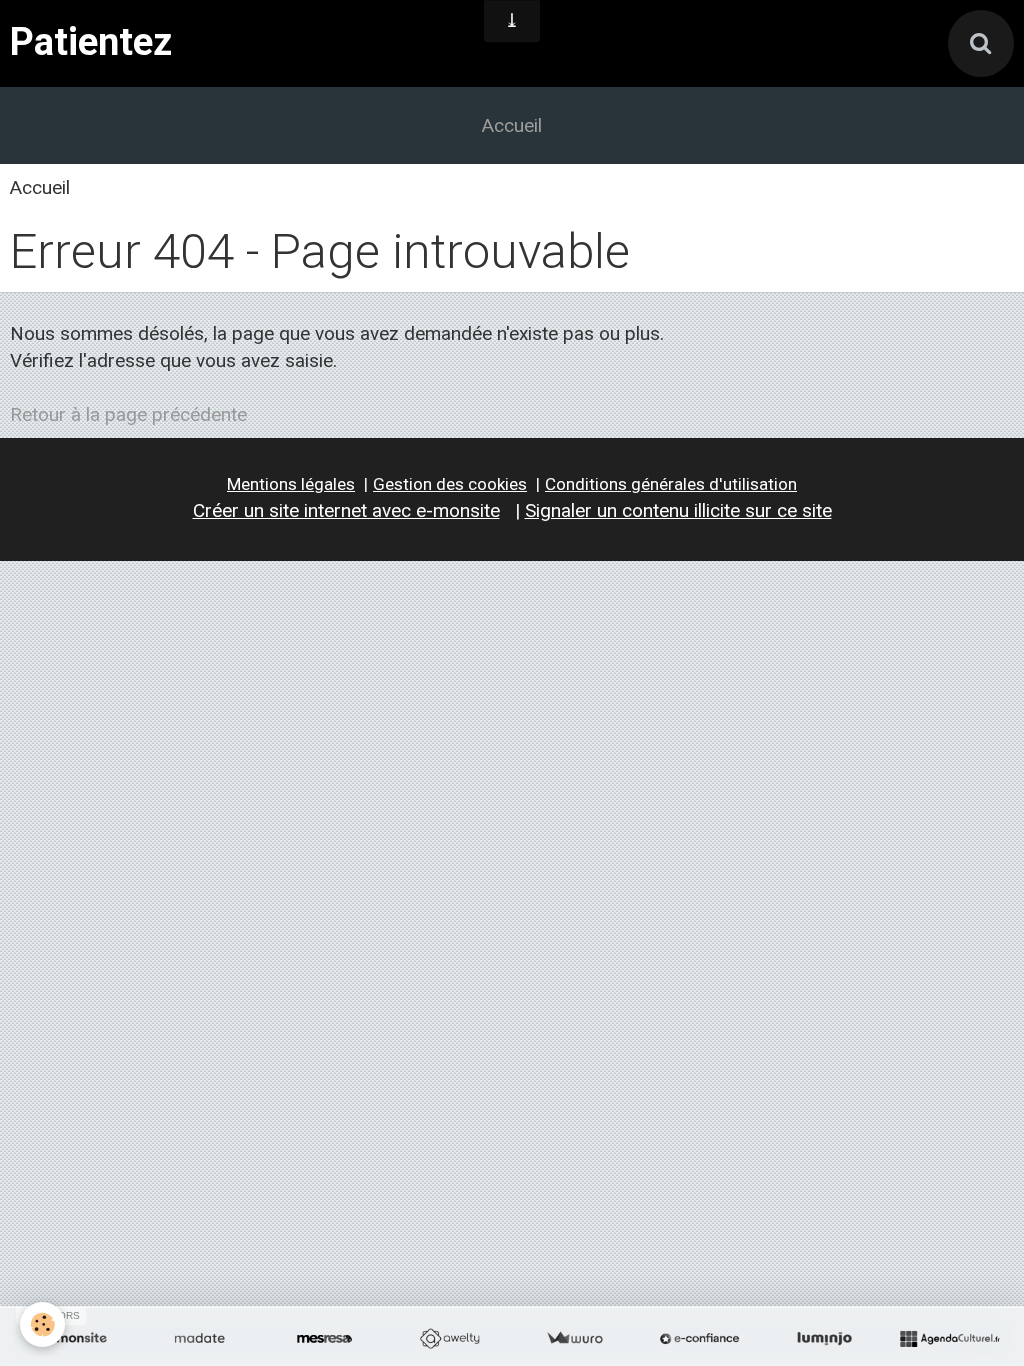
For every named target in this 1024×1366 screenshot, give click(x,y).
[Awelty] (449, 1339)
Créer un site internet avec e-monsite (346, 510)
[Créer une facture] (574, 1339)
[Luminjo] (824, 1339)
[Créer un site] (74, 1339)
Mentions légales (291, 484)
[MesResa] (324, 1339)
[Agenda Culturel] (949, 1339)
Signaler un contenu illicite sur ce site (678, 510)
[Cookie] (42, 1324)
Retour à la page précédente (128, 414)
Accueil (512, 125)
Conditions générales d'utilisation (671, 484)
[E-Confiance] (699, 1339)
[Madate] (199, 1339)
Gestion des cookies (450, 484)
